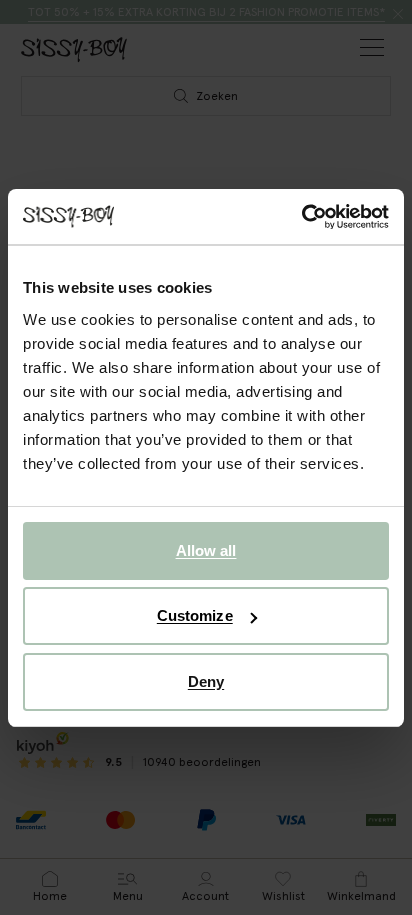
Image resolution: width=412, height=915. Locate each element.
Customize (195, 615)
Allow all (206, 550)
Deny (206, 681)
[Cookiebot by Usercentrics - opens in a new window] (301, 217)
